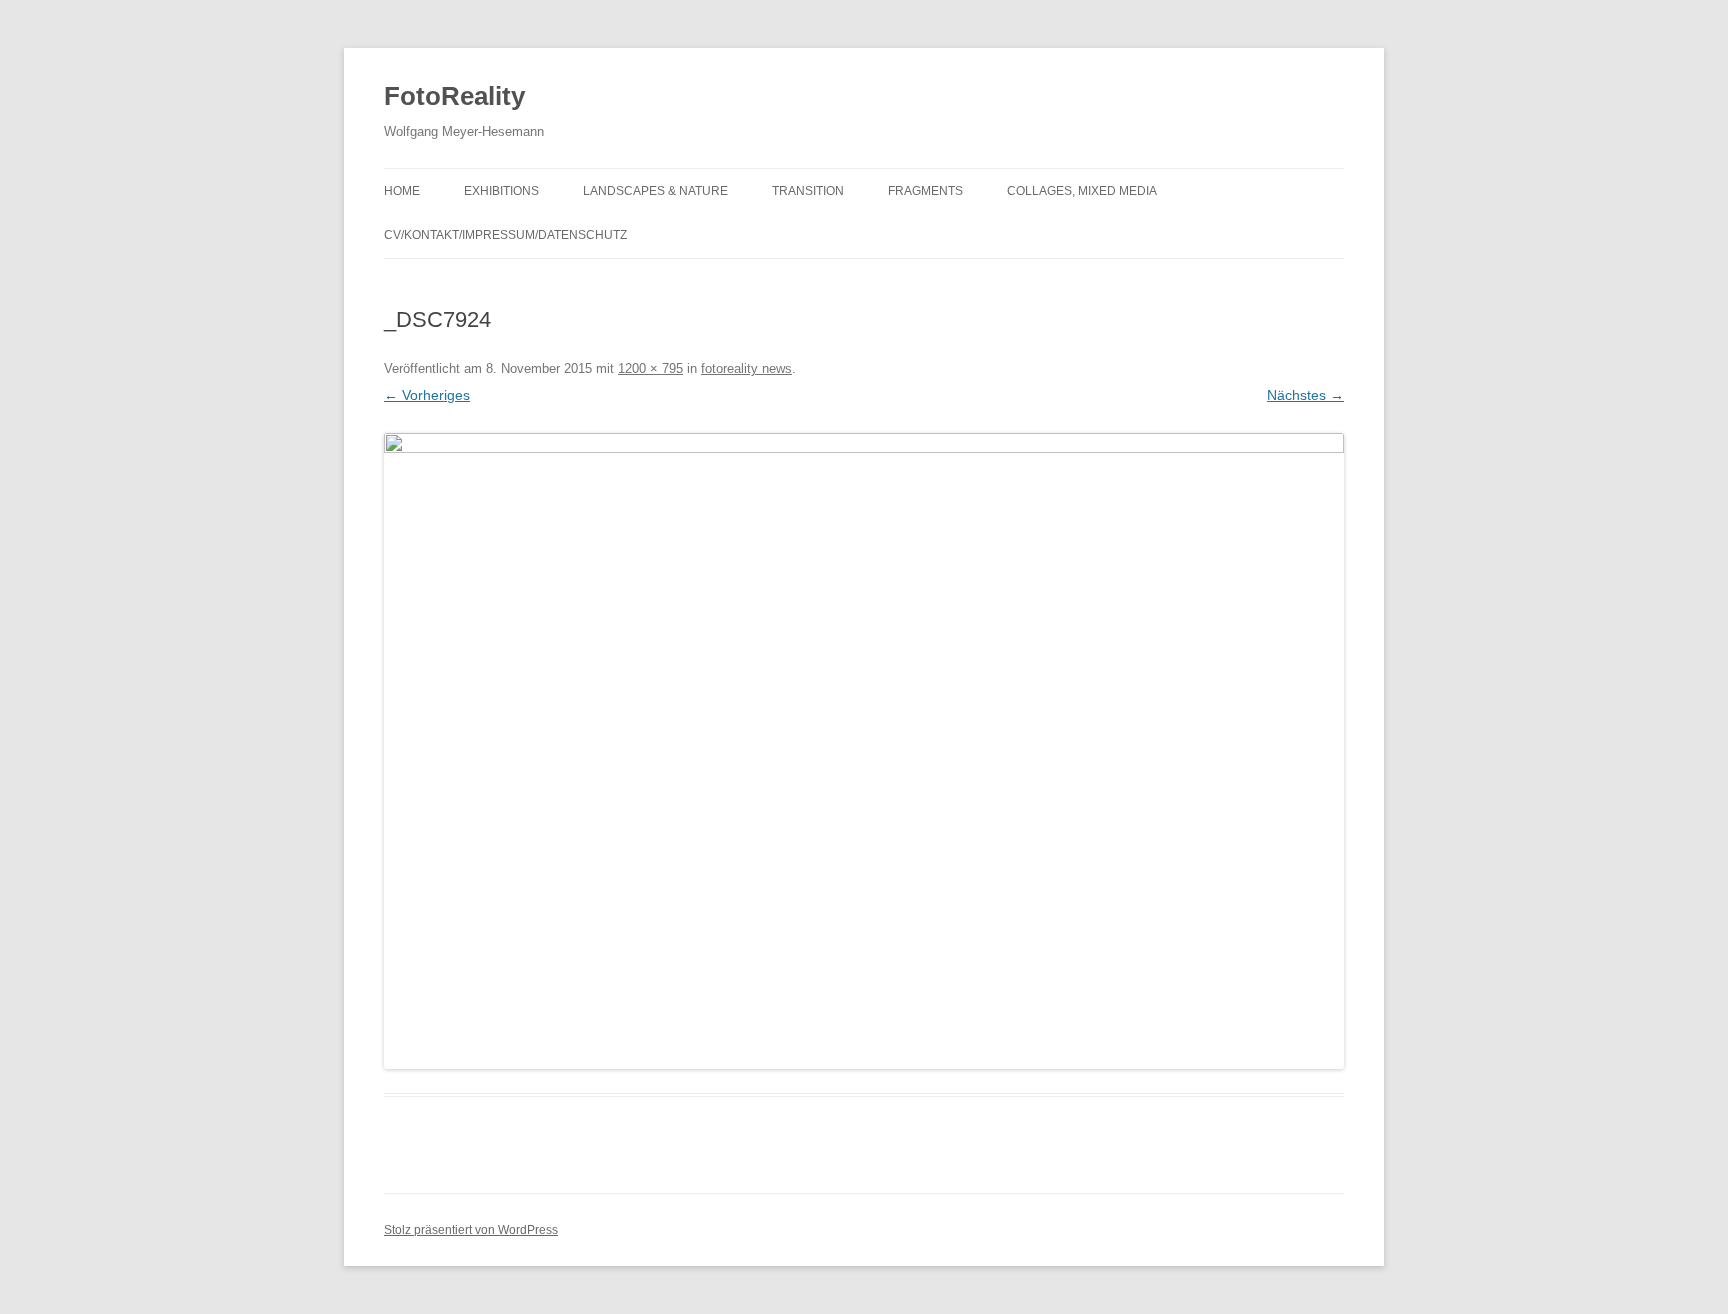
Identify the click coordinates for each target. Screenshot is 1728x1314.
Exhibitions (501, 191)
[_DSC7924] (864, 751)
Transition (808, 191)
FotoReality (454, 96)
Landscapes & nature (655, 191)
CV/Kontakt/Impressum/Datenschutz (505, 235)
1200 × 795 (650, 368)
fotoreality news (746, 368)
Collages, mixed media (1082, 191)
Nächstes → (1305, 395)
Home (402, 191)
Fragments (925, 191)
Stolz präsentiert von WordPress (471, 1230)
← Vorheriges (427, 395)
